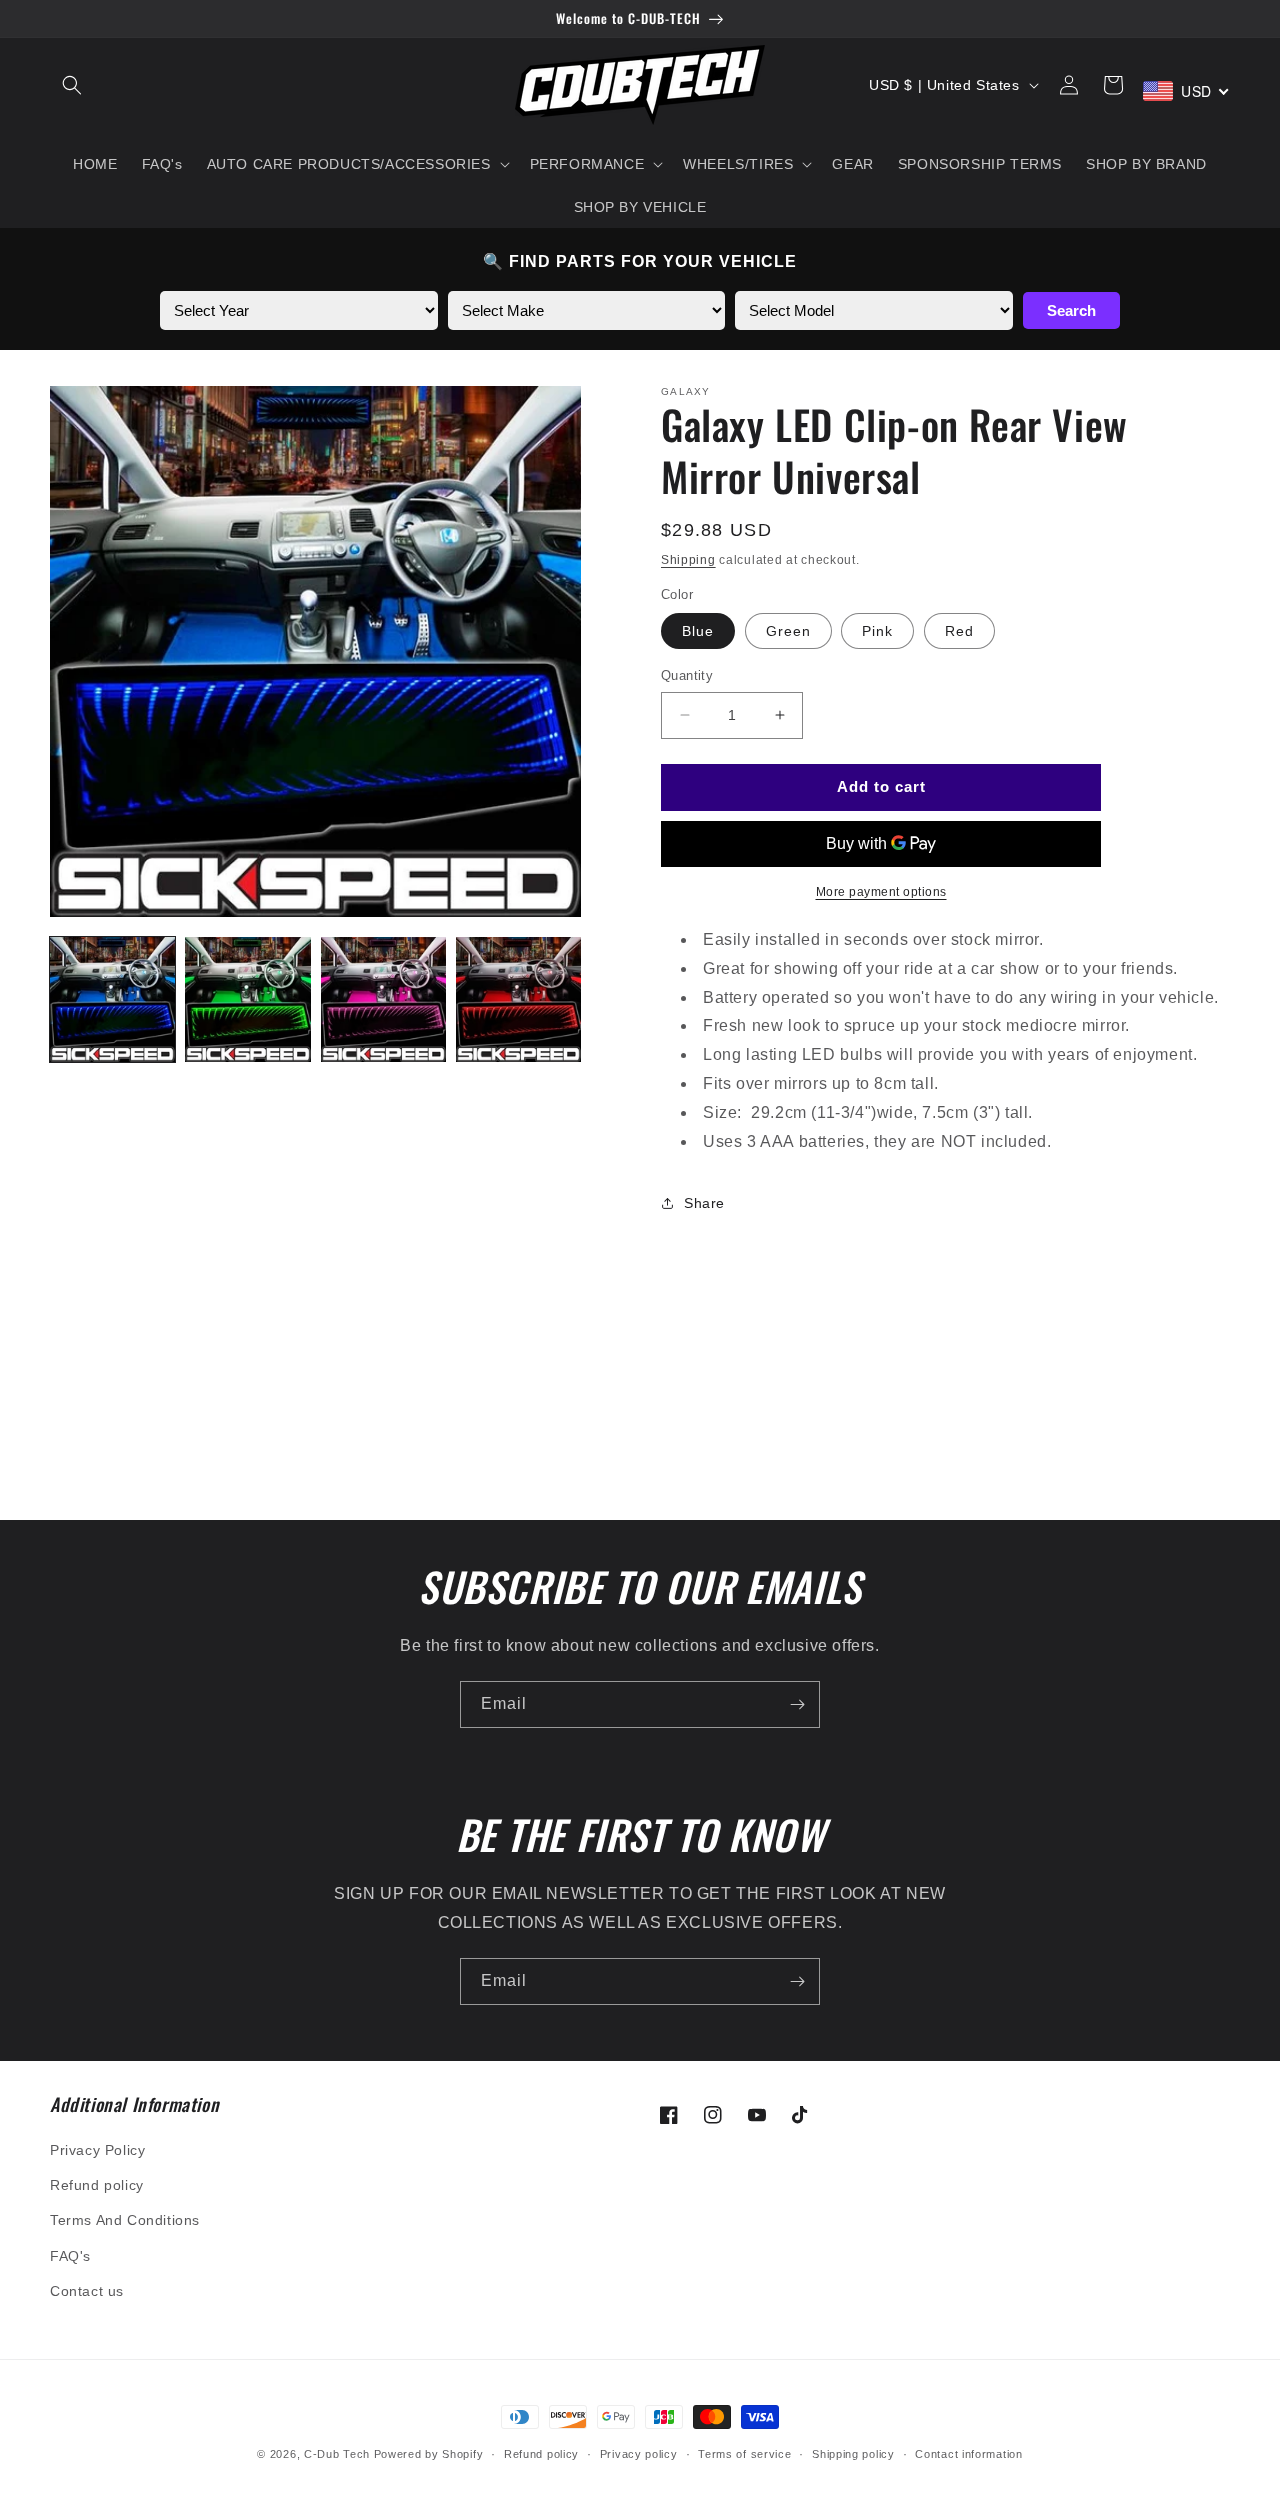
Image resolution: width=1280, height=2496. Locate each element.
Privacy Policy (97, 2150)
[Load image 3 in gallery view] (383, 999)
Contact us (87, 2291)
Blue (698, 631)
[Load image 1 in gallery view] (112, 999)
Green (788, 631)
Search (1071, 310)
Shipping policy (853, 2454)
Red (959, 631)
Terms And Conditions (125, 2220)
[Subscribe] (797, 1704)
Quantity (687, 675)
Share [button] (704, 1203)
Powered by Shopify (429, 2454)
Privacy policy (639, 2454)
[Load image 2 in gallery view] (247, 999)
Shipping (688, 560)
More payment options (881, 892)
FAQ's (70, 2256)
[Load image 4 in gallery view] (518, 999)
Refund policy (97, 2185)
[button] (72, 85)
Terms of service (744, 2454)
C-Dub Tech (337, 2454)
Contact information (968, 2454)
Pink (877, 631)
